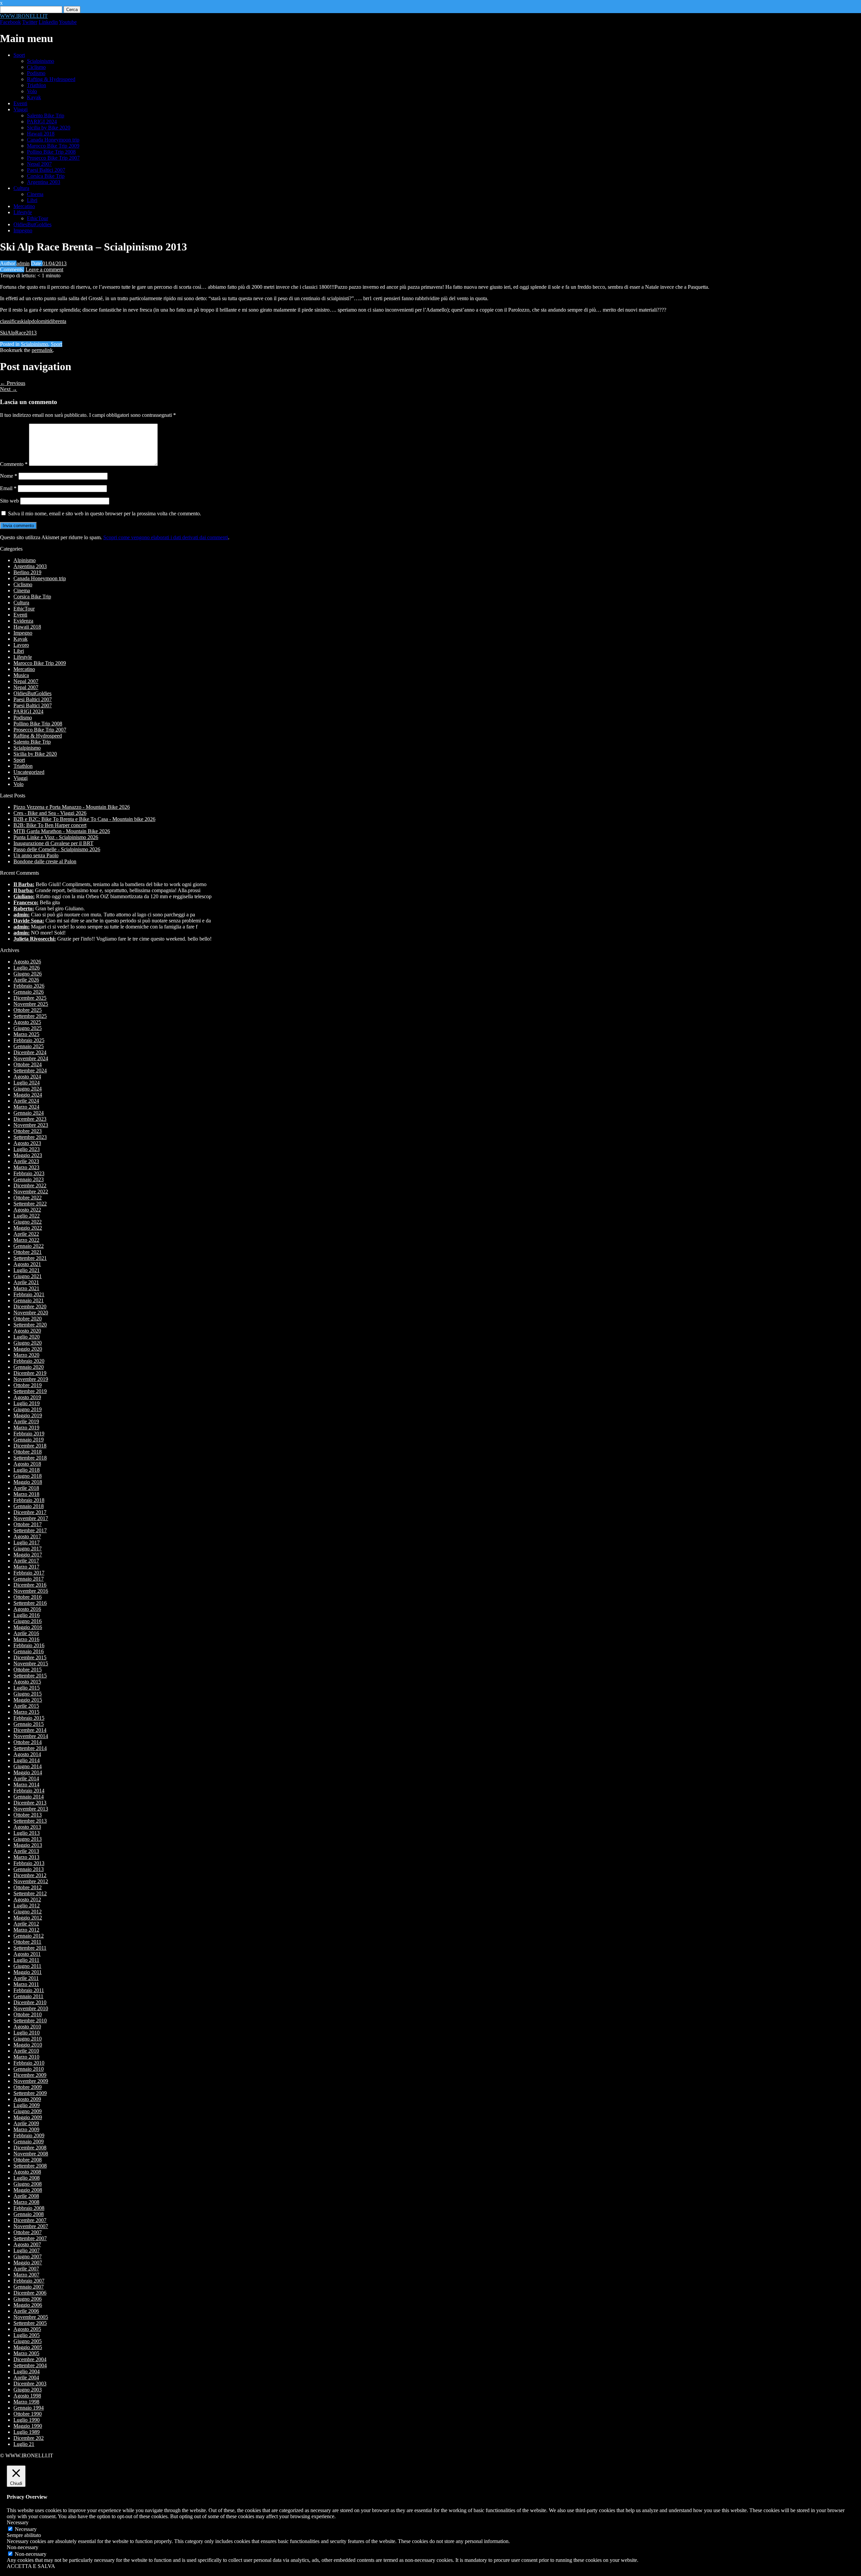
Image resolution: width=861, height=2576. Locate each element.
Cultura (21, 188)
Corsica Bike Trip (46, 176)
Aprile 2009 (26, 2123)
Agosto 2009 (27, 2099)
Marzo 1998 (26, 2402)
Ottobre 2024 (28, 1064)
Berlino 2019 (27, 572)
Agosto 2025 (27, 1022)
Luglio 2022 (27, 1216)
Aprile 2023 (26, 1161)
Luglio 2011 (26, 1960)
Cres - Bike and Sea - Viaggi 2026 (50, 813)
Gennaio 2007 (29, 2287)
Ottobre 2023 (28, 1131)
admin (23, 263)
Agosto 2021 (27, 1264)
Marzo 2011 (26, 1984)
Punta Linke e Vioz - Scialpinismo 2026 (56, 837)
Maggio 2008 (28, 2190)
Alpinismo (25, 560)
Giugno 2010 (28, 2039)
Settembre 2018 (30, 1458)
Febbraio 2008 (29, 2208)
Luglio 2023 (27, 1149)
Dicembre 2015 (30, 1657)
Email (8, 488)
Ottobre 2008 (28, 2160)
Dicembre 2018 (30, 1446)
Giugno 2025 (28, 1028)
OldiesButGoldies (32, 224)
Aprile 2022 (26, 1234)
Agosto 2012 (27, 1899)
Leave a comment (44, 269)
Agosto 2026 (27, 962)
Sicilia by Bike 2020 (49, 128)
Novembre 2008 (31, 2154)
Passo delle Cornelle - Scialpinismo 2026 (57, 849)
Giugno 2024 (28, 1089)
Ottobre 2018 (28, 1452)
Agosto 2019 (27, 1397)
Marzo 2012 (26, 1930)
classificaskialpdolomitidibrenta (33, 321)
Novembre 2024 (31, 1058)
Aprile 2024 (26, 1101)
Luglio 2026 (27, 968)
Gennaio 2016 (29, 1651)
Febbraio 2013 (29, 1863)
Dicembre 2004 (30, 2359)
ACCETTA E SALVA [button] (31, 2566)
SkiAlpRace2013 (18, 333)
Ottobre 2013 (28, 1815)
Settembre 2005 (30, 2323)
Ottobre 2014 (28, 1742)
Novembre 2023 (31, 1125)
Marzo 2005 (26, 2353)
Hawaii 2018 (41, 134)
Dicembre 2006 (30, 2293)
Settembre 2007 (30, 2238)
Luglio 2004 (27, 2371)
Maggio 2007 (28, 2263)
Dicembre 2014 (30, 1730)
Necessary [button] (18, 2522)
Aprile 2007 (26, 2269)
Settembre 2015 (30, 1676)
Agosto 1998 (27, 2396)
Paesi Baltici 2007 (46, 170)
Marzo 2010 (26, 2057)
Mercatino (24, 206)
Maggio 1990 (28, 2426)
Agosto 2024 (27, 1077)
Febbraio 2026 (29, 986)
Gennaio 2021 (29, 1300)
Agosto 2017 (27, 1536)
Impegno (23, 230)
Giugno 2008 (28, 2184)
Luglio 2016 (27, 1615)
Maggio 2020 (28, 1349)
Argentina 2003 (44, 182)
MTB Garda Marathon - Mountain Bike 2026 (62, 831)
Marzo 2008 (26, 2202)
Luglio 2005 (27, 2335)
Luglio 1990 (27, 2420)
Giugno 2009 (28, 2111)
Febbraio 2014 (29, 1791)
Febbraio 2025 (29, 1040)
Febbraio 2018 (29, 1500)
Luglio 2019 (27, 1403)
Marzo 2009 (26, 2129)
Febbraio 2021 (29, 1294)
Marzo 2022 (26, 1240)
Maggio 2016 (28, 1627)
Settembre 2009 (30, 2093)
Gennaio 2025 (29, 1046)
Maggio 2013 (28, 1845)
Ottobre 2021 (28, 1252)
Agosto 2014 (27, 1754)
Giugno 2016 (28, 1621)
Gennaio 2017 (29, 1579)
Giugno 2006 (28, 2299)
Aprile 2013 (26, 1851)
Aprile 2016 (26, 1633)
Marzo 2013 (26, 1857)
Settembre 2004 (30, 2365)
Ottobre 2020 (28, 1319)
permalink (42, 350)
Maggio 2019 (28, 1415)
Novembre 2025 (31, 1004)
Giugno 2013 (28, 1839)
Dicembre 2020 (30, 1306)
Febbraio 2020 (29, 1361)
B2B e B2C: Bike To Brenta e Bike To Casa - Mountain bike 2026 (84, 819)
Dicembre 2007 (30, 2220)
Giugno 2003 (28, 2390)
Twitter (30, 22)
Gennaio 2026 (29, 992)
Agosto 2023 (27, 1143)
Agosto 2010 (27, 2027)
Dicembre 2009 (30, 2075)
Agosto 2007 (27, 2244)
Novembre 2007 (31, 2226)
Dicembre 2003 (30, 2384)
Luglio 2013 (27, 1833)
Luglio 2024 (27, 1083)
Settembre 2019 (30, 1391)
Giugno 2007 (28, 2256)
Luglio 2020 (27, 1337)
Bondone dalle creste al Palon (45, 861)
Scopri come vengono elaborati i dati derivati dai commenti (166, 537)
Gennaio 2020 (29, 1367)
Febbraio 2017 (29, 1573)
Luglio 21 (24, 2444)
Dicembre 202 (29, 2438)
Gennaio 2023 (29, 1179)
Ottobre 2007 (28, 2232)
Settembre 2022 (30, 1204)
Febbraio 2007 (29, 2281)
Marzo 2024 (26, 1107)
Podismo (36, 73)
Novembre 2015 (31, 1663)
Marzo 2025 (26, 1034)
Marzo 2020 (26, 1355)
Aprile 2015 (26, 1706)
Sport (19, 55)
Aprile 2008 (26, 2196)
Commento (14, 464)
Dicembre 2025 (30, 998)
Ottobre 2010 (28, 2014)
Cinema (35, 194)
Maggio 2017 (28, 1555)
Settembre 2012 (30, 1893)
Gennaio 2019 (29, 1440)
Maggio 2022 (28, 1228)
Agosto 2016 (27, 1609)
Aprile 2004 (26, 2377)
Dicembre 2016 (30, 1585)
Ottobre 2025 (28, 1010)
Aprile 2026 (26, 980)
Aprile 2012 (26, 1924)
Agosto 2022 (27, 1210)
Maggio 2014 (28, 1772)
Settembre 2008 (30, 2166)
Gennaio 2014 (29, 1797)
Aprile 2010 (26, 2051)
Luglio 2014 (27, 1760)
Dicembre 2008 (30, 2148)
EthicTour (38, 218)
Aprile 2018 (26, 1488)
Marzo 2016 (26, 1639)
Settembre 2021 (30, 1258)
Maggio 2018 (28, 1482)
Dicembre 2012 (30, 1875)
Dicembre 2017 (30, 1512)
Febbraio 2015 (29, 1718)
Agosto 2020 (27, 1331)
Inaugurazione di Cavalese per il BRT (53, 843)
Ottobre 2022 (28, 1198)
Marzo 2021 (26, 1288)
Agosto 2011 (27, 1954)
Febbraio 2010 (29, 2063)
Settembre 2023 (30, 1137)
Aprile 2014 (26, 1778)
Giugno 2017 (28, 1549)
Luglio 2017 (27, 1542)
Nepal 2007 (39, 164)
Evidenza (23, 621)
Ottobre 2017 (28, 1524)
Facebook (10, 22)
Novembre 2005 (31, 2317)
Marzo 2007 (26, 2275)
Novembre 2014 (31, 1736)
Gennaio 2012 (29, 1936)
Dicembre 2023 (30, 1119)
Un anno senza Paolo (36, 855)
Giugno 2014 (28, 1766)
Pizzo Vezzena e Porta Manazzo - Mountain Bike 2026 (72, 807)
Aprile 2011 (26, 1978)
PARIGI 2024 (42, 122)
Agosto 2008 (27, 2172)
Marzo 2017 (26, 1567)
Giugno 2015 (28, 1694)
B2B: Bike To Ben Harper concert (50, 825)
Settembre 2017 (30, 1530)
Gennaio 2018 (29, 1506)
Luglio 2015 (27, 1688)
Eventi (20, 103)
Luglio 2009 (27, 2105)
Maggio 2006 (28, 2305)
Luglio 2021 (27, 1270)
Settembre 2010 (30, 2020)
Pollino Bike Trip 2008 (51, 152)
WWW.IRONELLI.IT (24, 16)
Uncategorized (29, 772)
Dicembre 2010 (30, 2002)
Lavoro (21, 645)
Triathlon (36, 85)
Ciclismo (36, 67)
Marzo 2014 (26, 1785)
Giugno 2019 (28, 1409)
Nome (9, 476)
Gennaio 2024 (29, 1113)
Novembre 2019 (31, 1379)
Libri (32, 200)
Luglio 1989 (27, 2432)
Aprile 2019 (26, 1421)
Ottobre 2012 (28, 1887)
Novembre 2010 (31, 2008)
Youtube (68, 22)
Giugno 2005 (28, 2341)
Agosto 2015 (27, 1682)
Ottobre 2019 (28, 1385)
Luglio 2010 (27, 2033)
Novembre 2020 (31, 1313)
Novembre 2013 (31, 1809)
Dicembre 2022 (30, 1185)
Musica (21, 675)
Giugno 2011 (27, 1966)
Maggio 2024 (28, 1095)
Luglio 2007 (27, 2250)
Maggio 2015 (28, 1700)
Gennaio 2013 (29, 1869)
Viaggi (21, 109)
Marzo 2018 (26, 1494)
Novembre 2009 (31, 2081)
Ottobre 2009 (28, 2087)
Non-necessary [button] (23, 2547)
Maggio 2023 (28, 1155)
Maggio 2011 (28, 1972)
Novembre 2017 (31, 1518)
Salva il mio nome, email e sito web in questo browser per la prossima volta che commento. (105, 513)
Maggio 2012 (28, 1918)
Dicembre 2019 (30, 1373)
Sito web (9, 501)
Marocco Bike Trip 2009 (53, 146)
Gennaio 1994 (29, 2408)
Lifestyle (23, 212)
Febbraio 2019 (29, 1434)
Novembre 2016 (31, 1591)
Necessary (26, 2529)
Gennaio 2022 (29, 1246)
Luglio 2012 (27, 1906)
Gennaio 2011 (28, 1996)
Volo (32, 91)
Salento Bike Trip (46, 115)
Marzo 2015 (26, 1712)
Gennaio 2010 (29, 2069)
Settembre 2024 (30, 1071)
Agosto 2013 (27, 1827)
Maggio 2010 (28, 2045)
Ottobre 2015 (28, 1670)
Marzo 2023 (26, 1167)
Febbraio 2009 (29, 2135)
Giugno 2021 (28, 1276)
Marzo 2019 (26, 1428)
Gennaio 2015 (29, 1724)
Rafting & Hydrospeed (51, 79)
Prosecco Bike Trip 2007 (53, 158)
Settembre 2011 (30, 1948)
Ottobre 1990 (28, 2414)
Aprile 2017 (26, 1561)
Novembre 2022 (31, 1192)
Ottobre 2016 (28, 1597)
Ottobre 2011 (27, 1942)
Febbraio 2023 (29, 1173)
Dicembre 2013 (30, 1803)
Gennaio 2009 (29, 2142)
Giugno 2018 (28, 1476)
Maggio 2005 (28, 2347)
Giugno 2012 (28, 1912)
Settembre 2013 (30, 1821)
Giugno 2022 (28, 1222)
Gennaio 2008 (29, 2214)
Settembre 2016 (30, 1603)
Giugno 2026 (28, 974)
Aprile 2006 (26, 2311)
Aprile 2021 (26, 1282)
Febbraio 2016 (29, 1645)
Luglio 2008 (27, 2178)
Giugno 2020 (28, 1343)
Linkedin (48, 22)
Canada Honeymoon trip (53, 140)
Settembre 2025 (30, 1016)
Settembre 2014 (30, 1748)
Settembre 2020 (30, 1325)
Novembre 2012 (31, 1881)
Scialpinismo (41, 61)
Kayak (34, 97)
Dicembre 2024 (30, 1052)
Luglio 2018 (27, 1470)
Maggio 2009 (28, 2117)
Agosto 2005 (27, 2329)
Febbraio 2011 (29, 1990)
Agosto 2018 (27, 1464)
